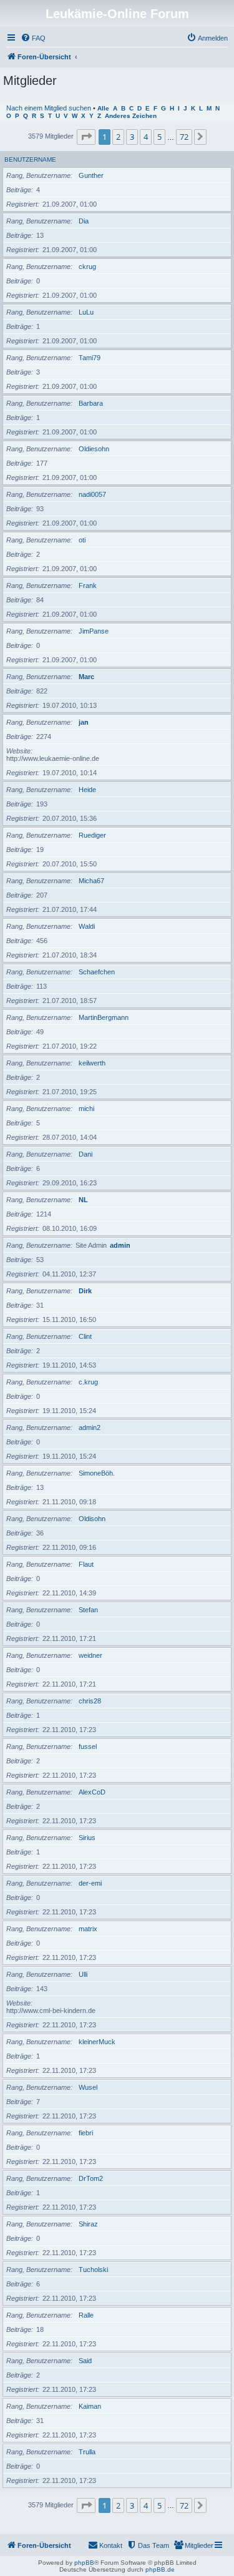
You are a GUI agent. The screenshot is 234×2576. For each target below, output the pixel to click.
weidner (90, 1655)
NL (83, 1200)
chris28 (90, 1701)
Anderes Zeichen (131, 116)
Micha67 (91, 881)
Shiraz (88, 2224)
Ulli (83, 1974)
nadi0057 (92, 494)
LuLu (86, 312)
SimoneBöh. (97, 1473)
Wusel (88, 2087)
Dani (85, 1154)
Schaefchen (97, 972)
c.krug (88, 1382)
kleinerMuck (97, 2042)
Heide (87, 790)
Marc (86, 677)
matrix (88, 1929)
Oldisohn (92, 1519)
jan (84, 722)
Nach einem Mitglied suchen (49, 108)
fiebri (86, 2133)
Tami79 (90, 358)
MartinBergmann (104, 1017)
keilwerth (92, 1063)
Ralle (86, 2315)
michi (86, 1109)
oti (82, 540)
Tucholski (93, 2270)
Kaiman (90, 2406)
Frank (88, 585)
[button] (86, 137)
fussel (88, 1746)
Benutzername (30, 159)
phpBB (84, 2563)
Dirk (85, 1291)
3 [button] (132, 137)
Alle (103, 108)
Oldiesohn (94, 449)
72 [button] (184, 137)
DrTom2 (91, 2178)
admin (120, 1245)
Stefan (88, 1610)
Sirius (87, 1838)
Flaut (86, 1564)
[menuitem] (33, 38)
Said (85, 2361)
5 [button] (159, 137)
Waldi (87, 926)
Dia (84, 221)
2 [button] (118, 137)
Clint (85, 1336)
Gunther (91, 175)
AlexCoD (92, 1792)
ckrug (87, 267)
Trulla (87, 2452)
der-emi (90, 1883)
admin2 (90, 1428)
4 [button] (146, 137)
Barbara (91, 403)
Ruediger (92, 835)
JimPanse (94, 631)
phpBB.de (160, 2569)
